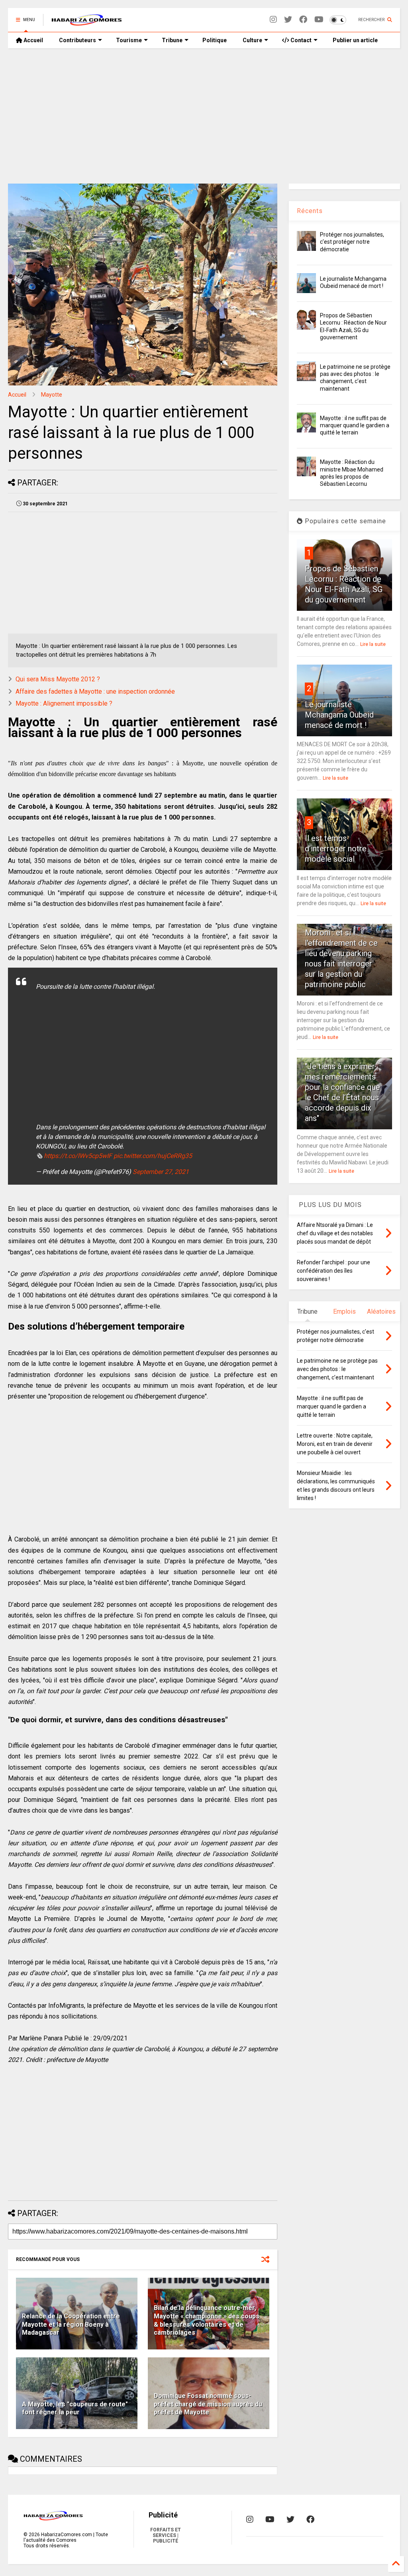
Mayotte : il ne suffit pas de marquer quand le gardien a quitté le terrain (355, 425)
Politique (215, 40)
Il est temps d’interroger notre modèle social (336, 849)
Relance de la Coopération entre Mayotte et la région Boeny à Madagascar (71, 2325)
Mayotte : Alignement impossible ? (64, 703)
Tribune (172, 40)
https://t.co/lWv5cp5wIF (78, 1156)
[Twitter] (288, 20)
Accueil (33, 40)
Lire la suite (373, 644)
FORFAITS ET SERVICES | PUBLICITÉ (166, 2535)
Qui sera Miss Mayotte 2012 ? (58, 679)
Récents (310, 211)
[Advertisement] (204, 116)
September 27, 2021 (161, 1172)
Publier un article (355, 40)
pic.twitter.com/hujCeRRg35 (153, 1156)
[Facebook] (303, 20)
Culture (252, 40)
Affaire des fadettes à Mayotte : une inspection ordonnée (95, 691)
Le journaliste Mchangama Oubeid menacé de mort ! (339, 715)
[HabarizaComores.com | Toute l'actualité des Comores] (87, 22)
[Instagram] (273, 20)
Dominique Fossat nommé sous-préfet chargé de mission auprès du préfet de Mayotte (208, 2404)
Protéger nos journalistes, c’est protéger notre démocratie (352, 242)
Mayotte (52, 395)
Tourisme (129, 40)
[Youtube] (319, 20)
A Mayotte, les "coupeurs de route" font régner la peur (75, 2408)
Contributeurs (77, 40)
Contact (300, 40)
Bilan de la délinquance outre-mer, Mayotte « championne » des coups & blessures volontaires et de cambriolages (207, 2320)
